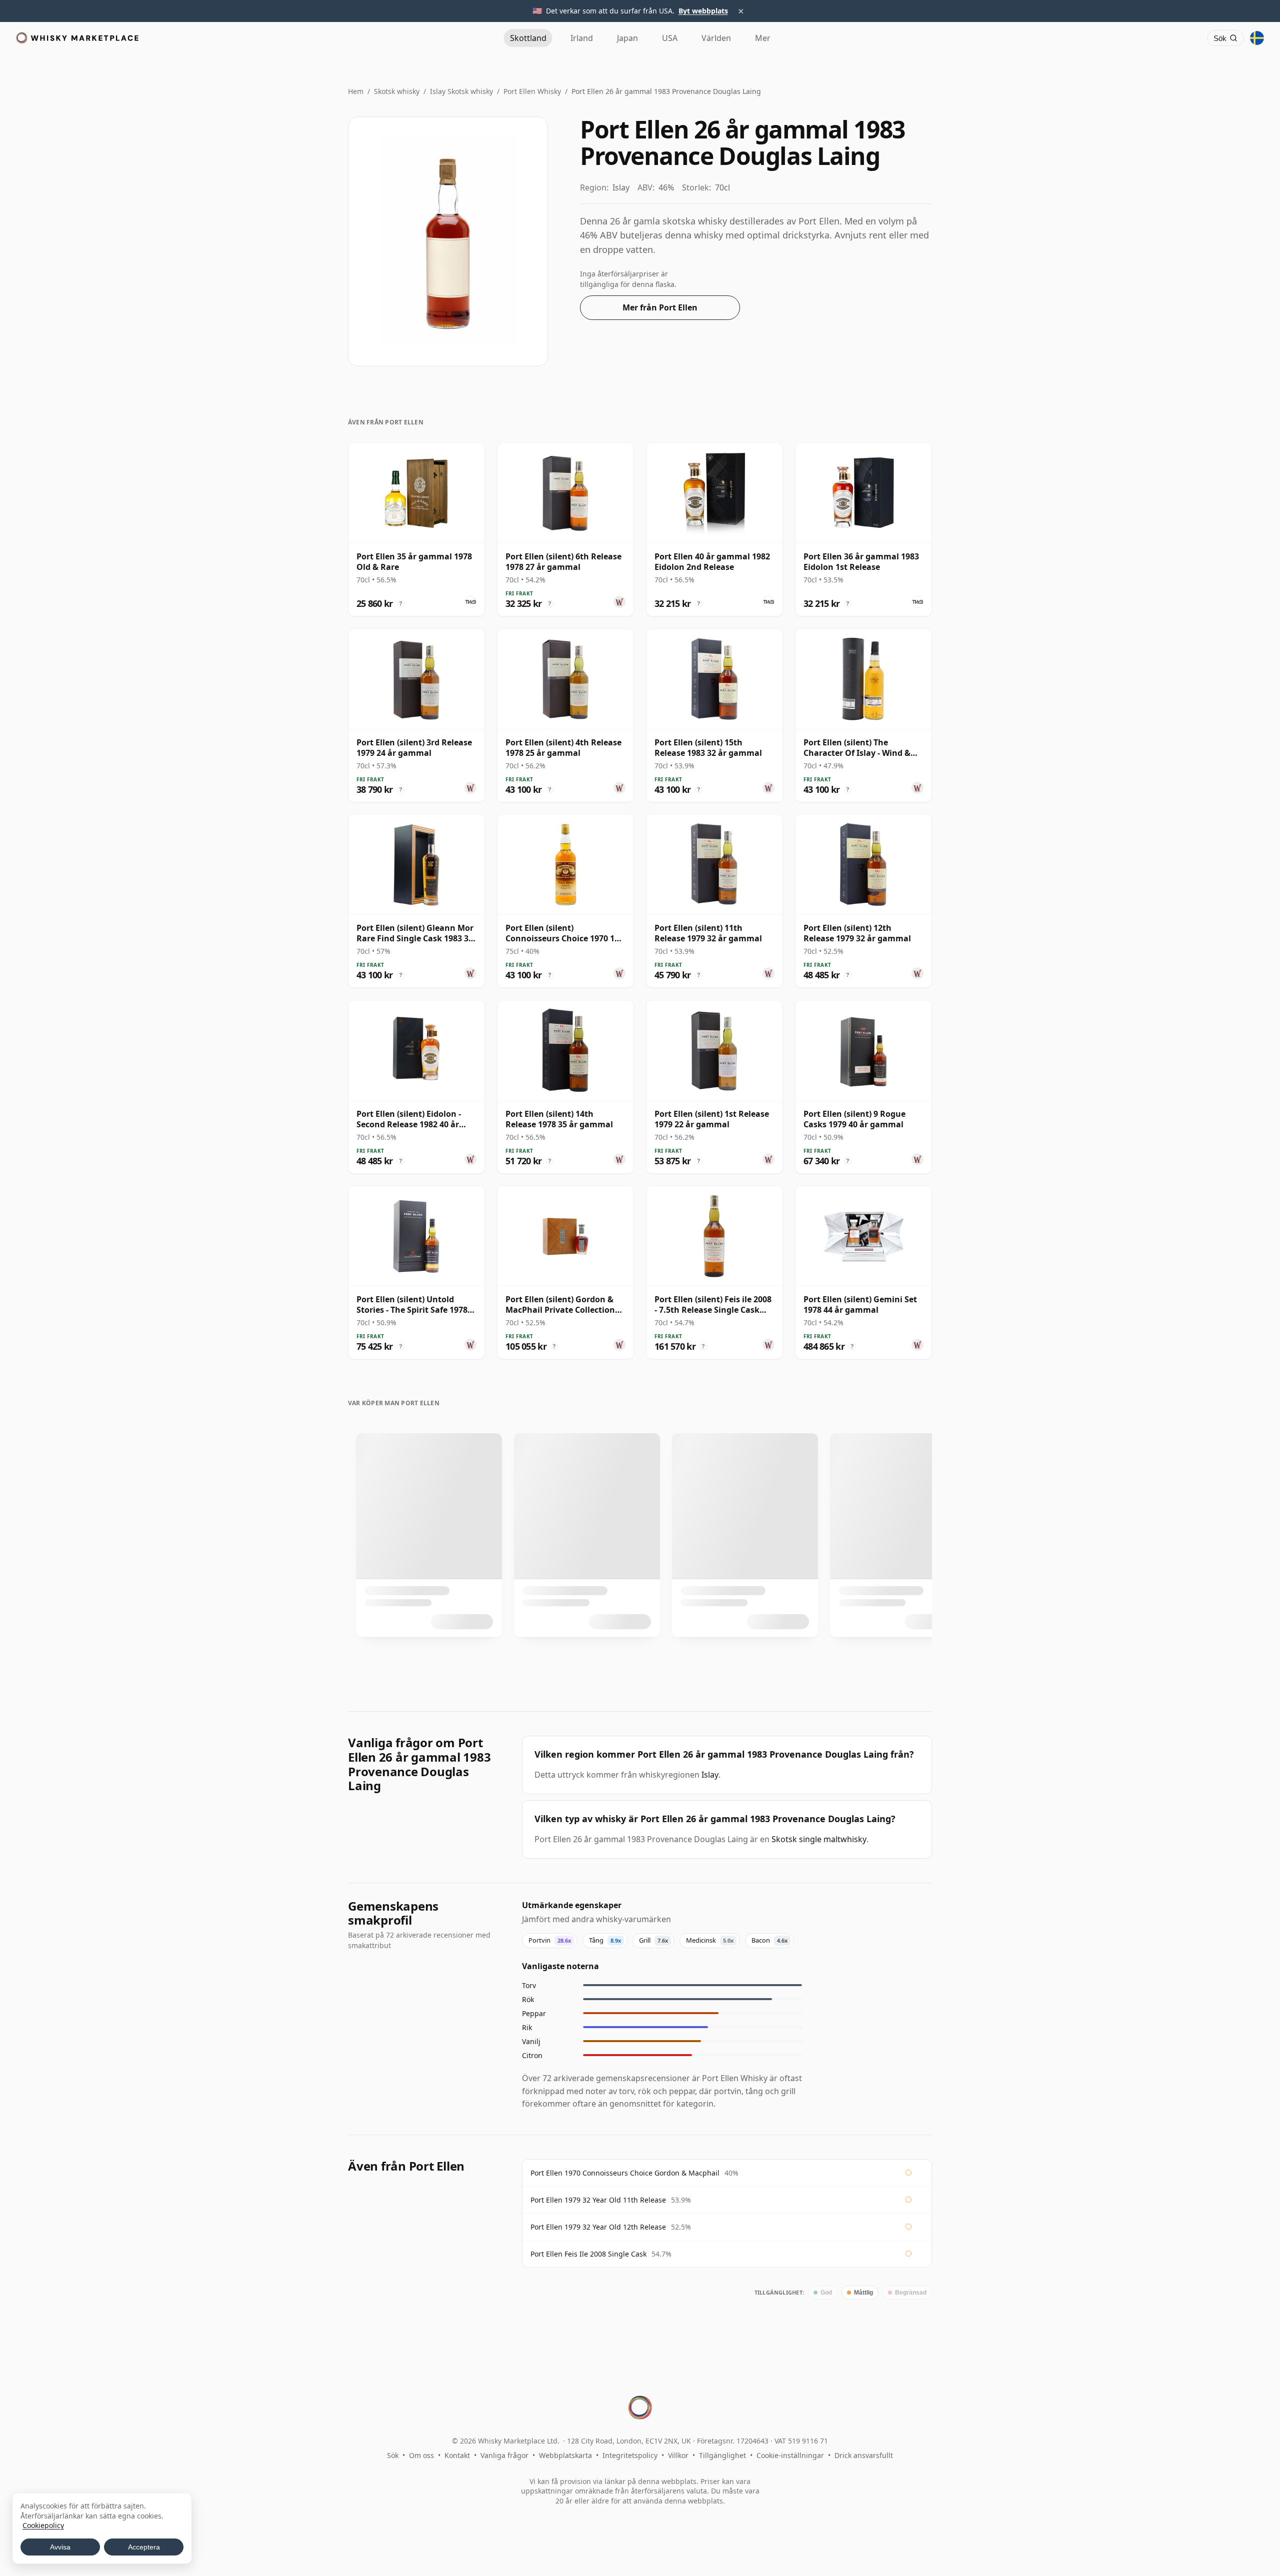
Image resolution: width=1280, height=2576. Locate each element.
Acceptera (144, 2547)
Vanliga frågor (504, 2455)
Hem (356, 91)
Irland (582, 38)
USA (670, 38)
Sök (393, 2455)
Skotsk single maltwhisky (819, 1839)
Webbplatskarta (565, 2455)
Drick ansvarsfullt (864, 2455)
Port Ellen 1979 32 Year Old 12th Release (598, 2227)
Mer (763, 38)
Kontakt (457, 2455)
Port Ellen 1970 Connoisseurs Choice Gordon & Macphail (625, 2173)
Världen (716, 38)
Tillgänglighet (722, 2455)
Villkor (678, 2455)
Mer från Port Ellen (660, 307)
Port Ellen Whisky (532, 91)
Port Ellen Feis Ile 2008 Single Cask (588, 2254)
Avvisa (60, 2547)
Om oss (421, 2455)
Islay (710, 1775)
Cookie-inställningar (790, 2455)
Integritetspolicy (630, 2455)
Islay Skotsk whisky (461, 91)
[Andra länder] (1257, 38)
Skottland (528, 38)
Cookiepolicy (43, 2525)
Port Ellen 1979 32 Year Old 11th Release (598, 2200)
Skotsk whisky (397, 91)
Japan (627, 38)
